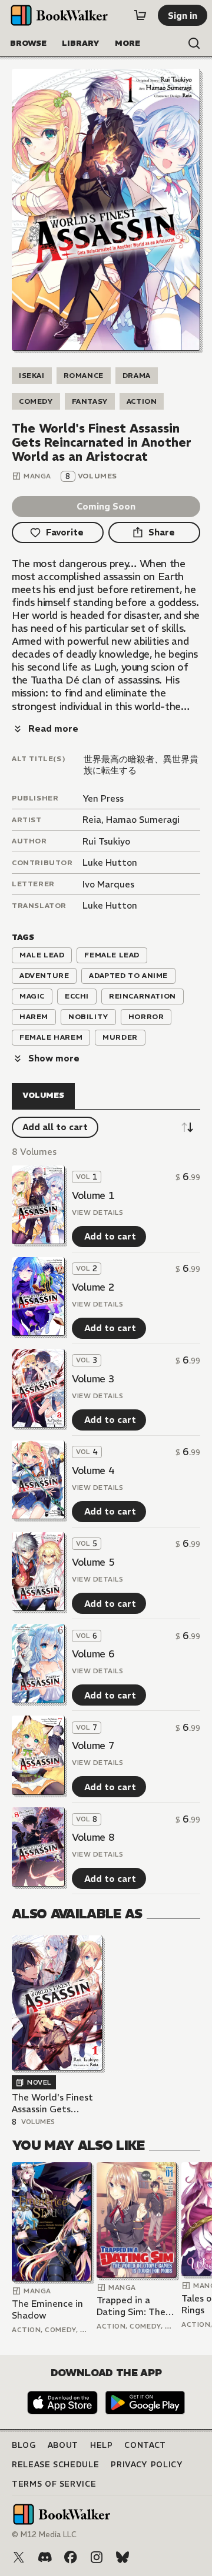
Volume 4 (93, 1470)
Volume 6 (93, 1654)
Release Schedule (55, 2465)
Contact (145, 2445)
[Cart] (140, 15)
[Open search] (194, 43)
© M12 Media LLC (44, 2535)
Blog (24, 2445)
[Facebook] (71, 2557)
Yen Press (103, 798)
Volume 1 (93, 1195)
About (63, 2445)
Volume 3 (93, 1379)
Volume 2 (93, 1287)
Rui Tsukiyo (106, 841)
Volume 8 (93, 1837)
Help (102, 2445)
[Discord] (45, 2557)
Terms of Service (54, 2484)
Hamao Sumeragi (143, 820)
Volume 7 (93, 1746)
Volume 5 (93, 1562)
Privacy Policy (147, 2465)
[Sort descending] (187, 1127)
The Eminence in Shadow (47, 2309)
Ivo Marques (108, 884)
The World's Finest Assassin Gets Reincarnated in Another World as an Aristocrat (56, 2103)
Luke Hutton (110, 862)
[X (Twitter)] (19, 2557)
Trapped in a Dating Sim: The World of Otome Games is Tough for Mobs (132, 2306)
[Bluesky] (122, 2557)
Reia (92, 820)
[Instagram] (97, 2557)
